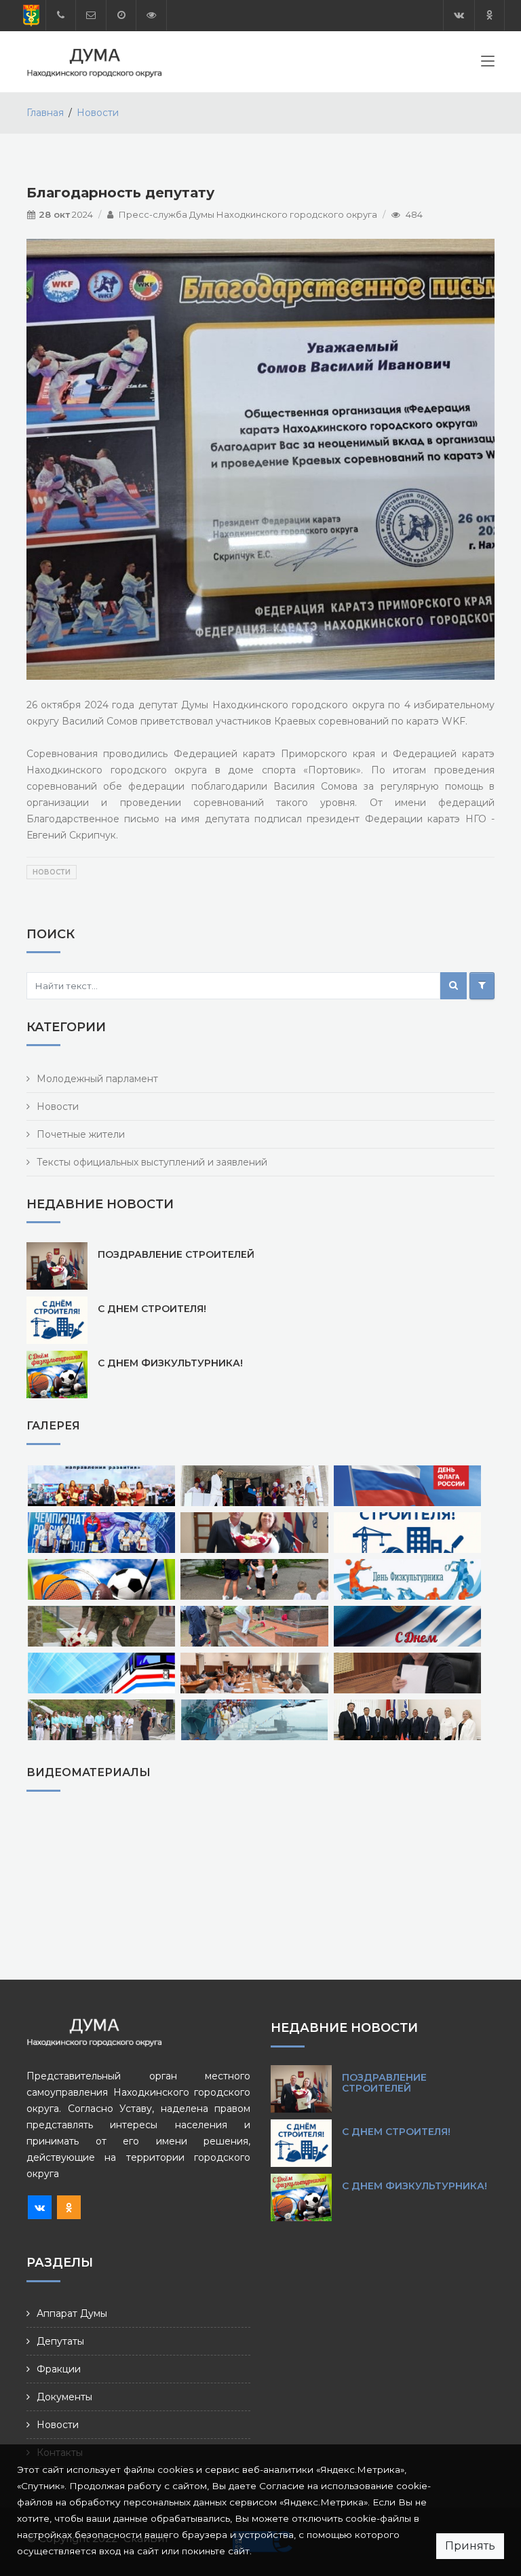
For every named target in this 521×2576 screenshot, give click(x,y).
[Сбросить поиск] (482, 986)
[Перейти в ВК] (459, 15)
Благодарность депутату (120, 193)
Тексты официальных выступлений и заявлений (152, 1162)
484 (414, 214)
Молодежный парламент (97, 1079)
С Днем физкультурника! (170, 1363)
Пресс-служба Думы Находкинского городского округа (248, 214)
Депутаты (60, 2341)
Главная (45, 113)
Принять (470, 2546)
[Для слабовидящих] (151, 15)
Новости (98, 113)
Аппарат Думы (72, 2313)
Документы (64, 2397)
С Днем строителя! (152, 1309)
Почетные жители (81, 1134)
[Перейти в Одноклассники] (489, 15)
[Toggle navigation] (488, 64)
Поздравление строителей (176, 1254)
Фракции (59, 2369)
